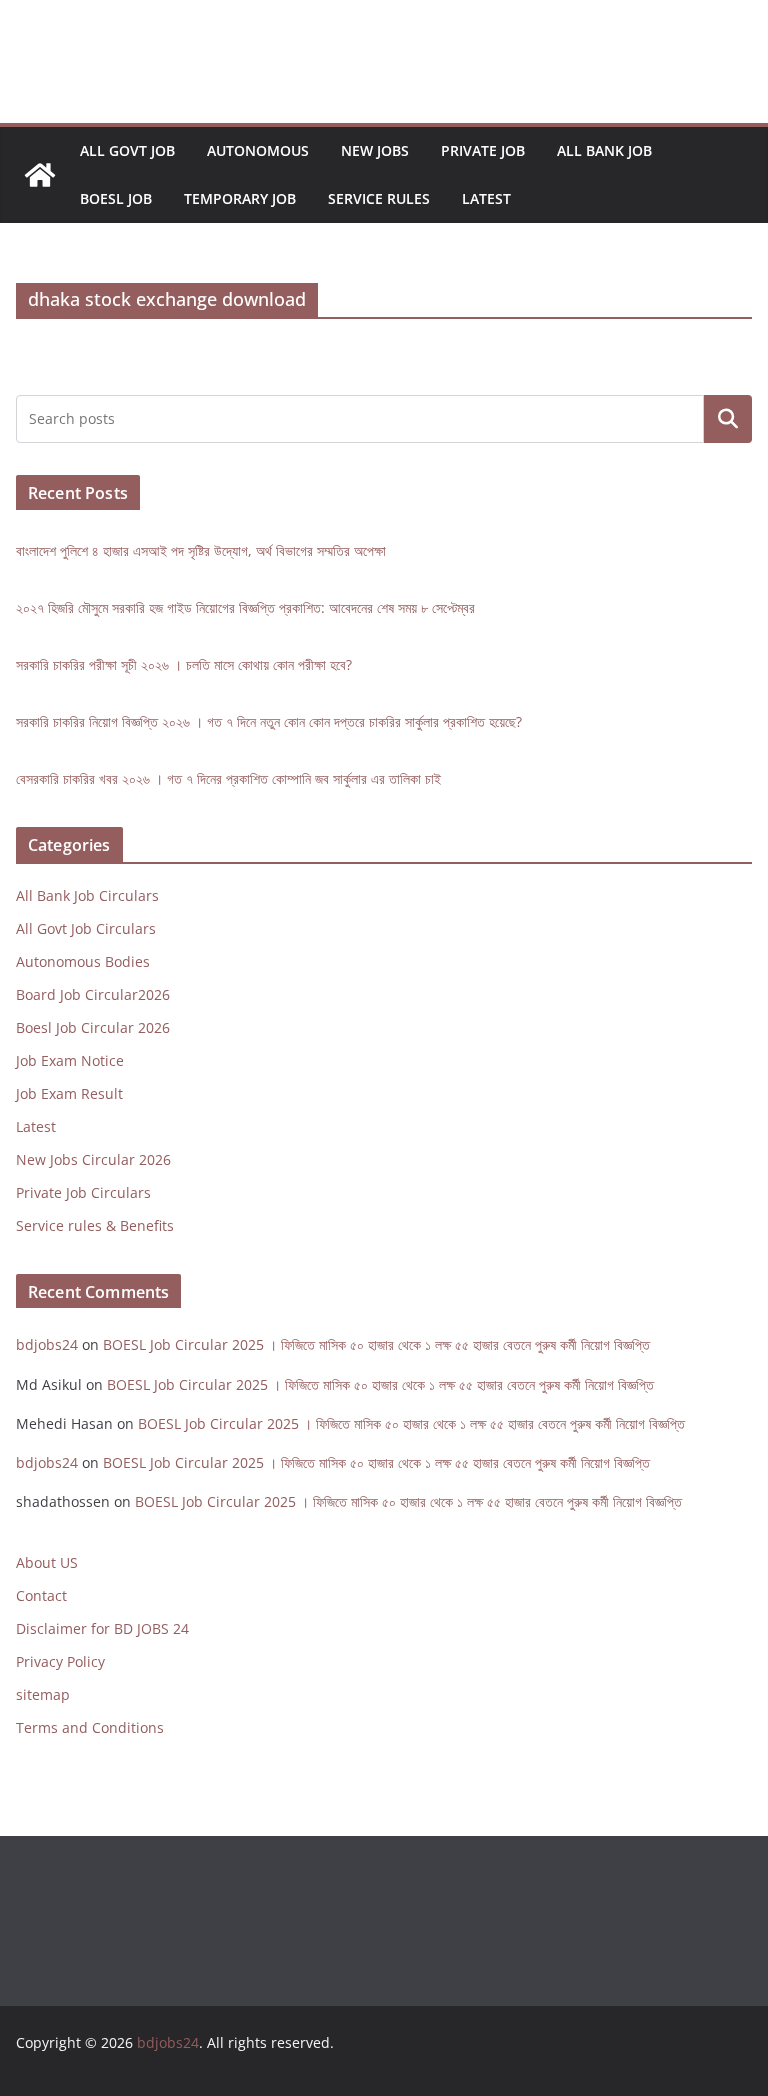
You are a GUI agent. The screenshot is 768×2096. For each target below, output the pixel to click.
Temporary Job (240, 198)
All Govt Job (127, 150)
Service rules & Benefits (95, 1225)
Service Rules (379, 198)
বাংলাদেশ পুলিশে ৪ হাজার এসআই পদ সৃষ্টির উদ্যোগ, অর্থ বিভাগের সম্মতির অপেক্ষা (201, 550)
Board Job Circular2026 (93, 994)
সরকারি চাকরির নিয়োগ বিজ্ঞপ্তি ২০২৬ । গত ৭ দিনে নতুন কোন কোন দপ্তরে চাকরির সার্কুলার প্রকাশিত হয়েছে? (269, 721)
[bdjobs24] (40, 175)
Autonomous (258, 150)
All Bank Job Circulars (87, 895)
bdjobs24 (47, 1344)
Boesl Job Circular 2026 (93, 1027)
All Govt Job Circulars (86, 928)
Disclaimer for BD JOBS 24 (102, 1628)
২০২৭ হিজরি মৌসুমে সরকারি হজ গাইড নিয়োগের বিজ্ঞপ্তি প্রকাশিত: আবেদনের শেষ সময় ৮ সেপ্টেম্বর (245, 607)
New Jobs (375, 150)
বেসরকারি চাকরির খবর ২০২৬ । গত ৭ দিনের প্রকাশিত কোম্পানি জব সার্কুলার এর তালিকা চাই (228, 778)
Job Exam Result (69, 1093)
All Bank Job (604, 150)
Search (728, 418)
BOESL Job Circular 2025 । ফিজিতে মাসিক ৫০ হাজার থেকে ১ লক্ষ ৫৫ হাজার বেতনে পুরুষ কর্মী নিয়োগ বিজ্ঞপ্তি (376, 1344)
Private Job (483, 150)
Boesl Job (116, 198)
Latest (486, 198)
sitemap (43, 1694)
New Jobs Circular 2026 (93, 1159)
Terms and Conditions (90, 1727)
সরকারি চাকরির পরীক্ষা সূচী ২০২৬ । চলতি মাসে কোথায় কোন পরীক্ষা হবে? (184, 664)
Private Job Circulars (83, 1192)
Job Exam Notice (70, 1060)
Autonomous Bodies (83, 961)
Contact (41, 1595)
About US (47, 1562)
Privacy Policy (60, 1661)
